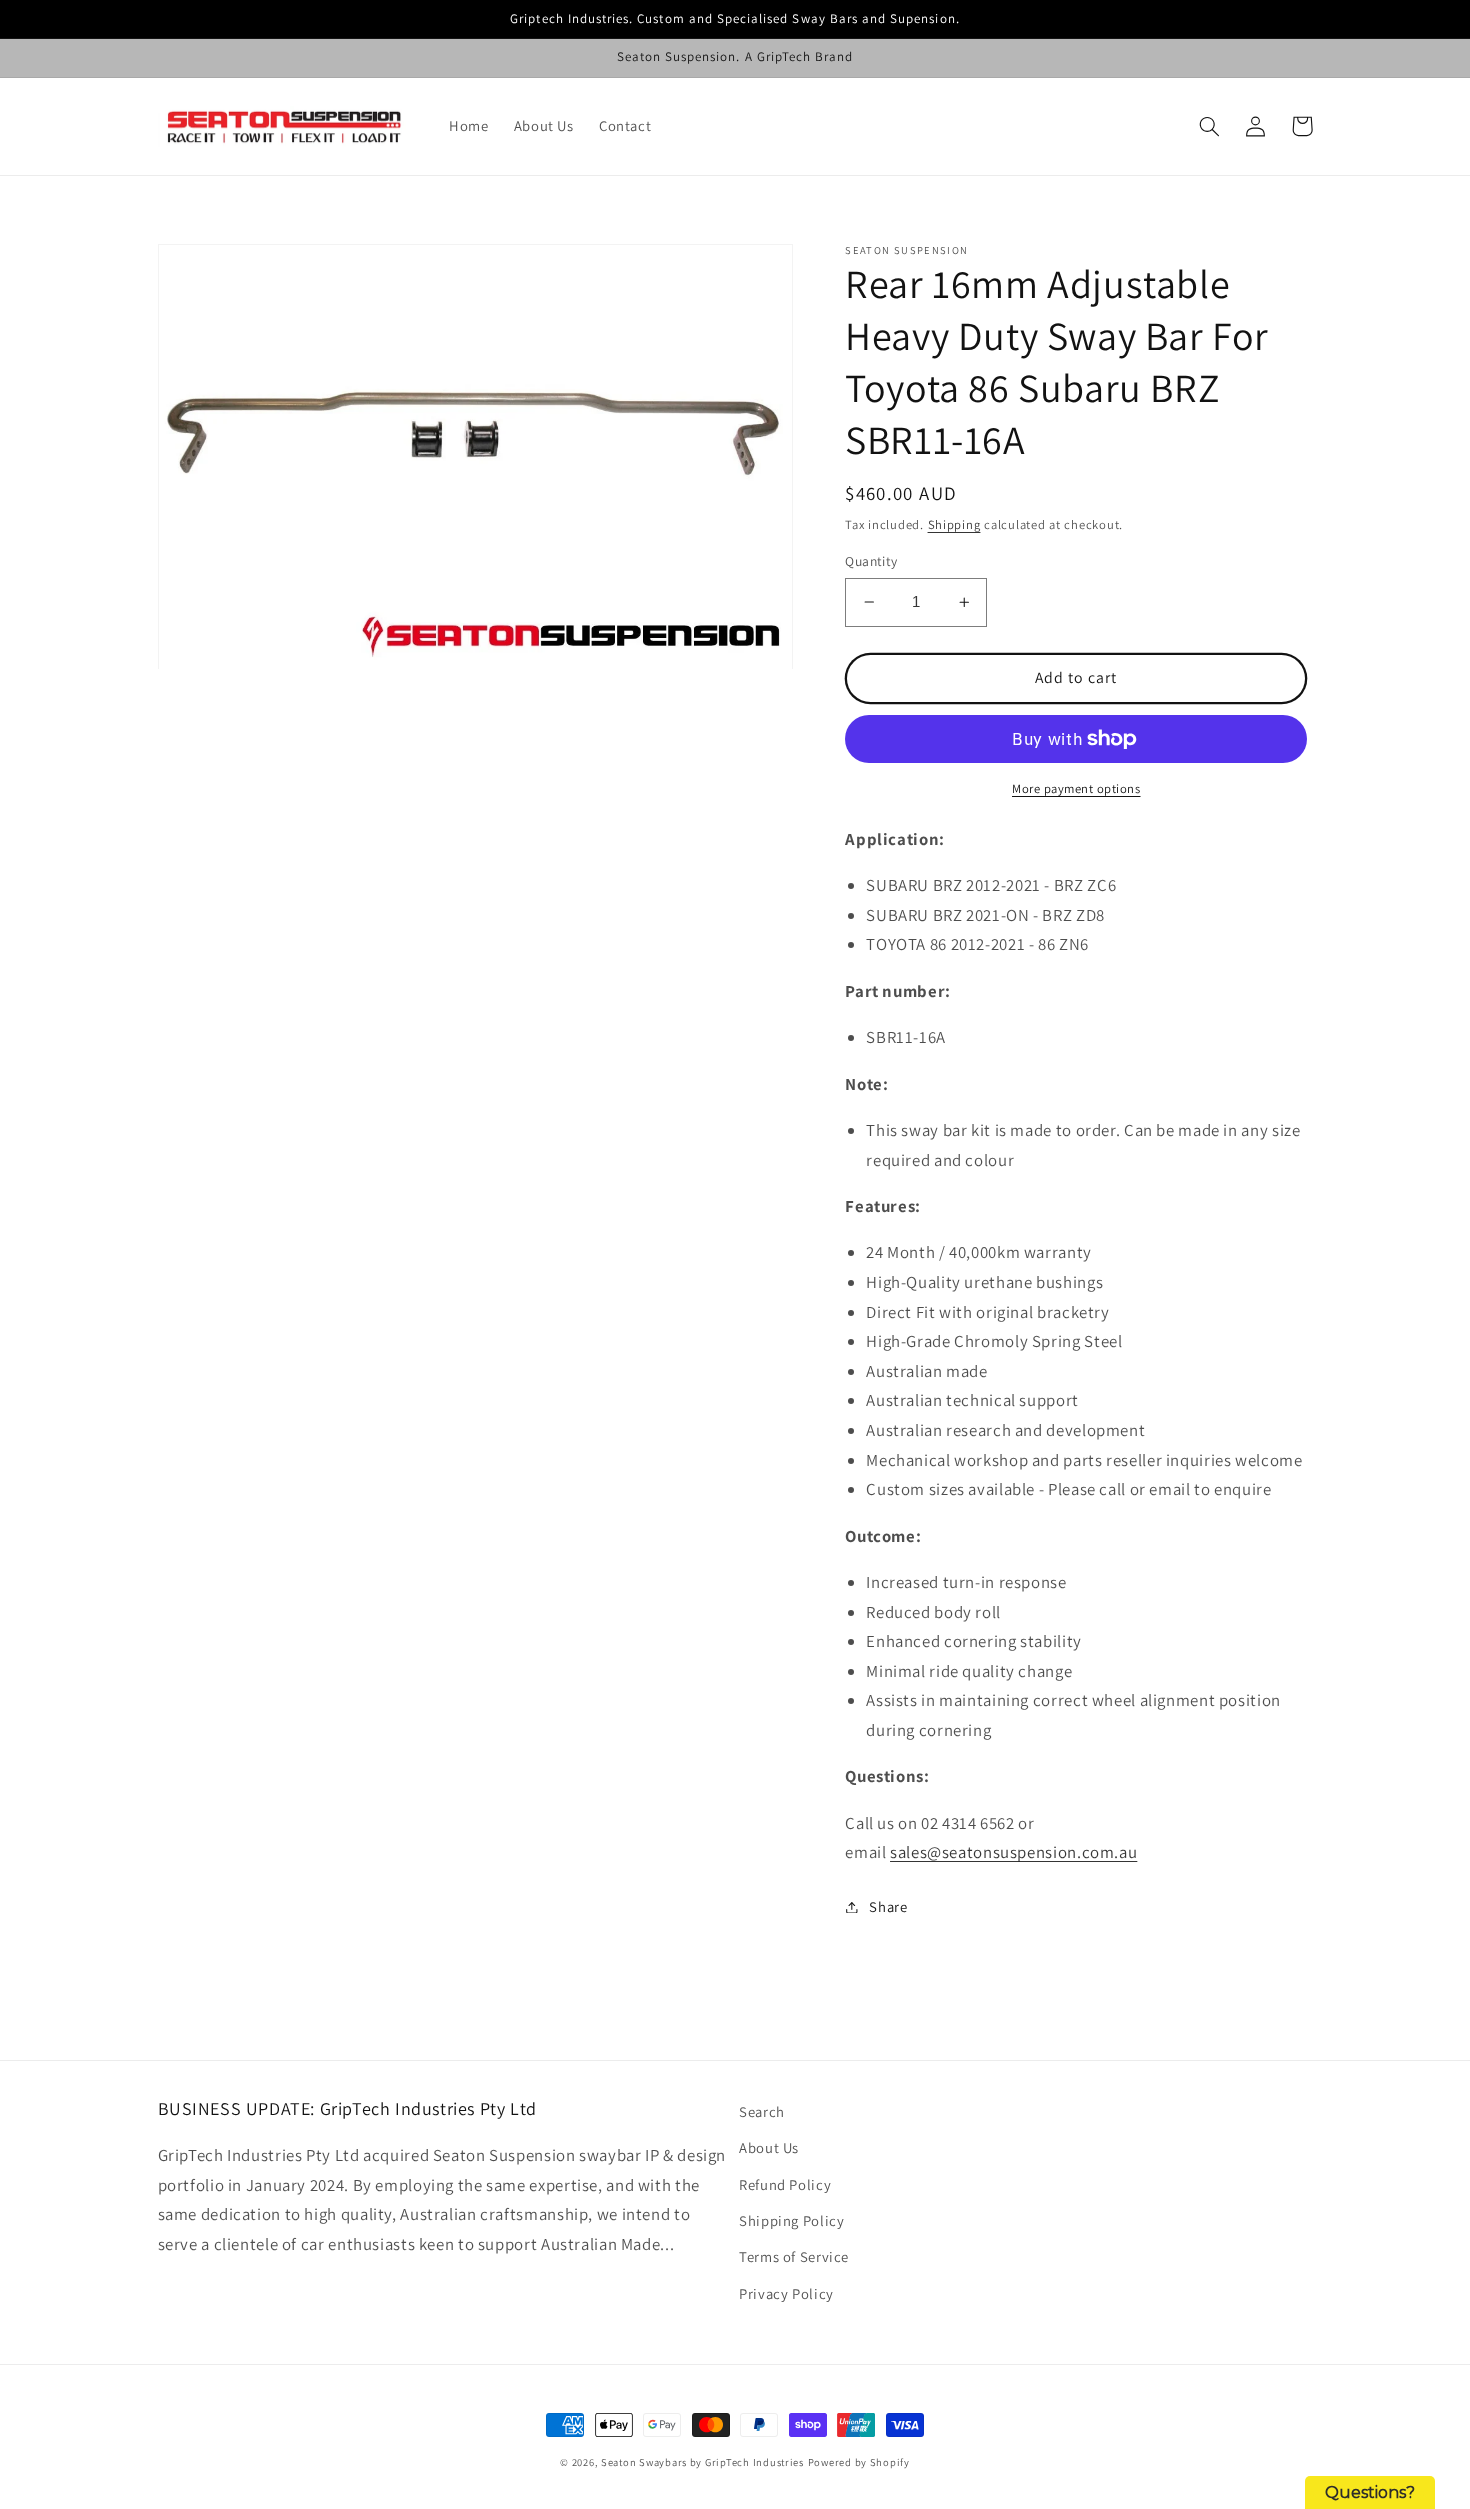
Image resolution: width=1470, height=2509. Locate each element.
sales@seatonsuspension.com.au (1013, 1852)
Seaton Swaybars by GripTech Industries (702, 2462)
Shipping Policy (791, 2220)
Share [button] (888, 1906)
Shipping (954, 524)
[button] (1210, 126)
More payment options (1076, 788)
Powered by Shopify (859, 2462)
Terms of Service (794, 2256)
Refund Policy (785, 2184)
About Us (769, 2147)
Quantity (871, 561)
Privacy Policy (786, 2293)
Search (762, 2111)
